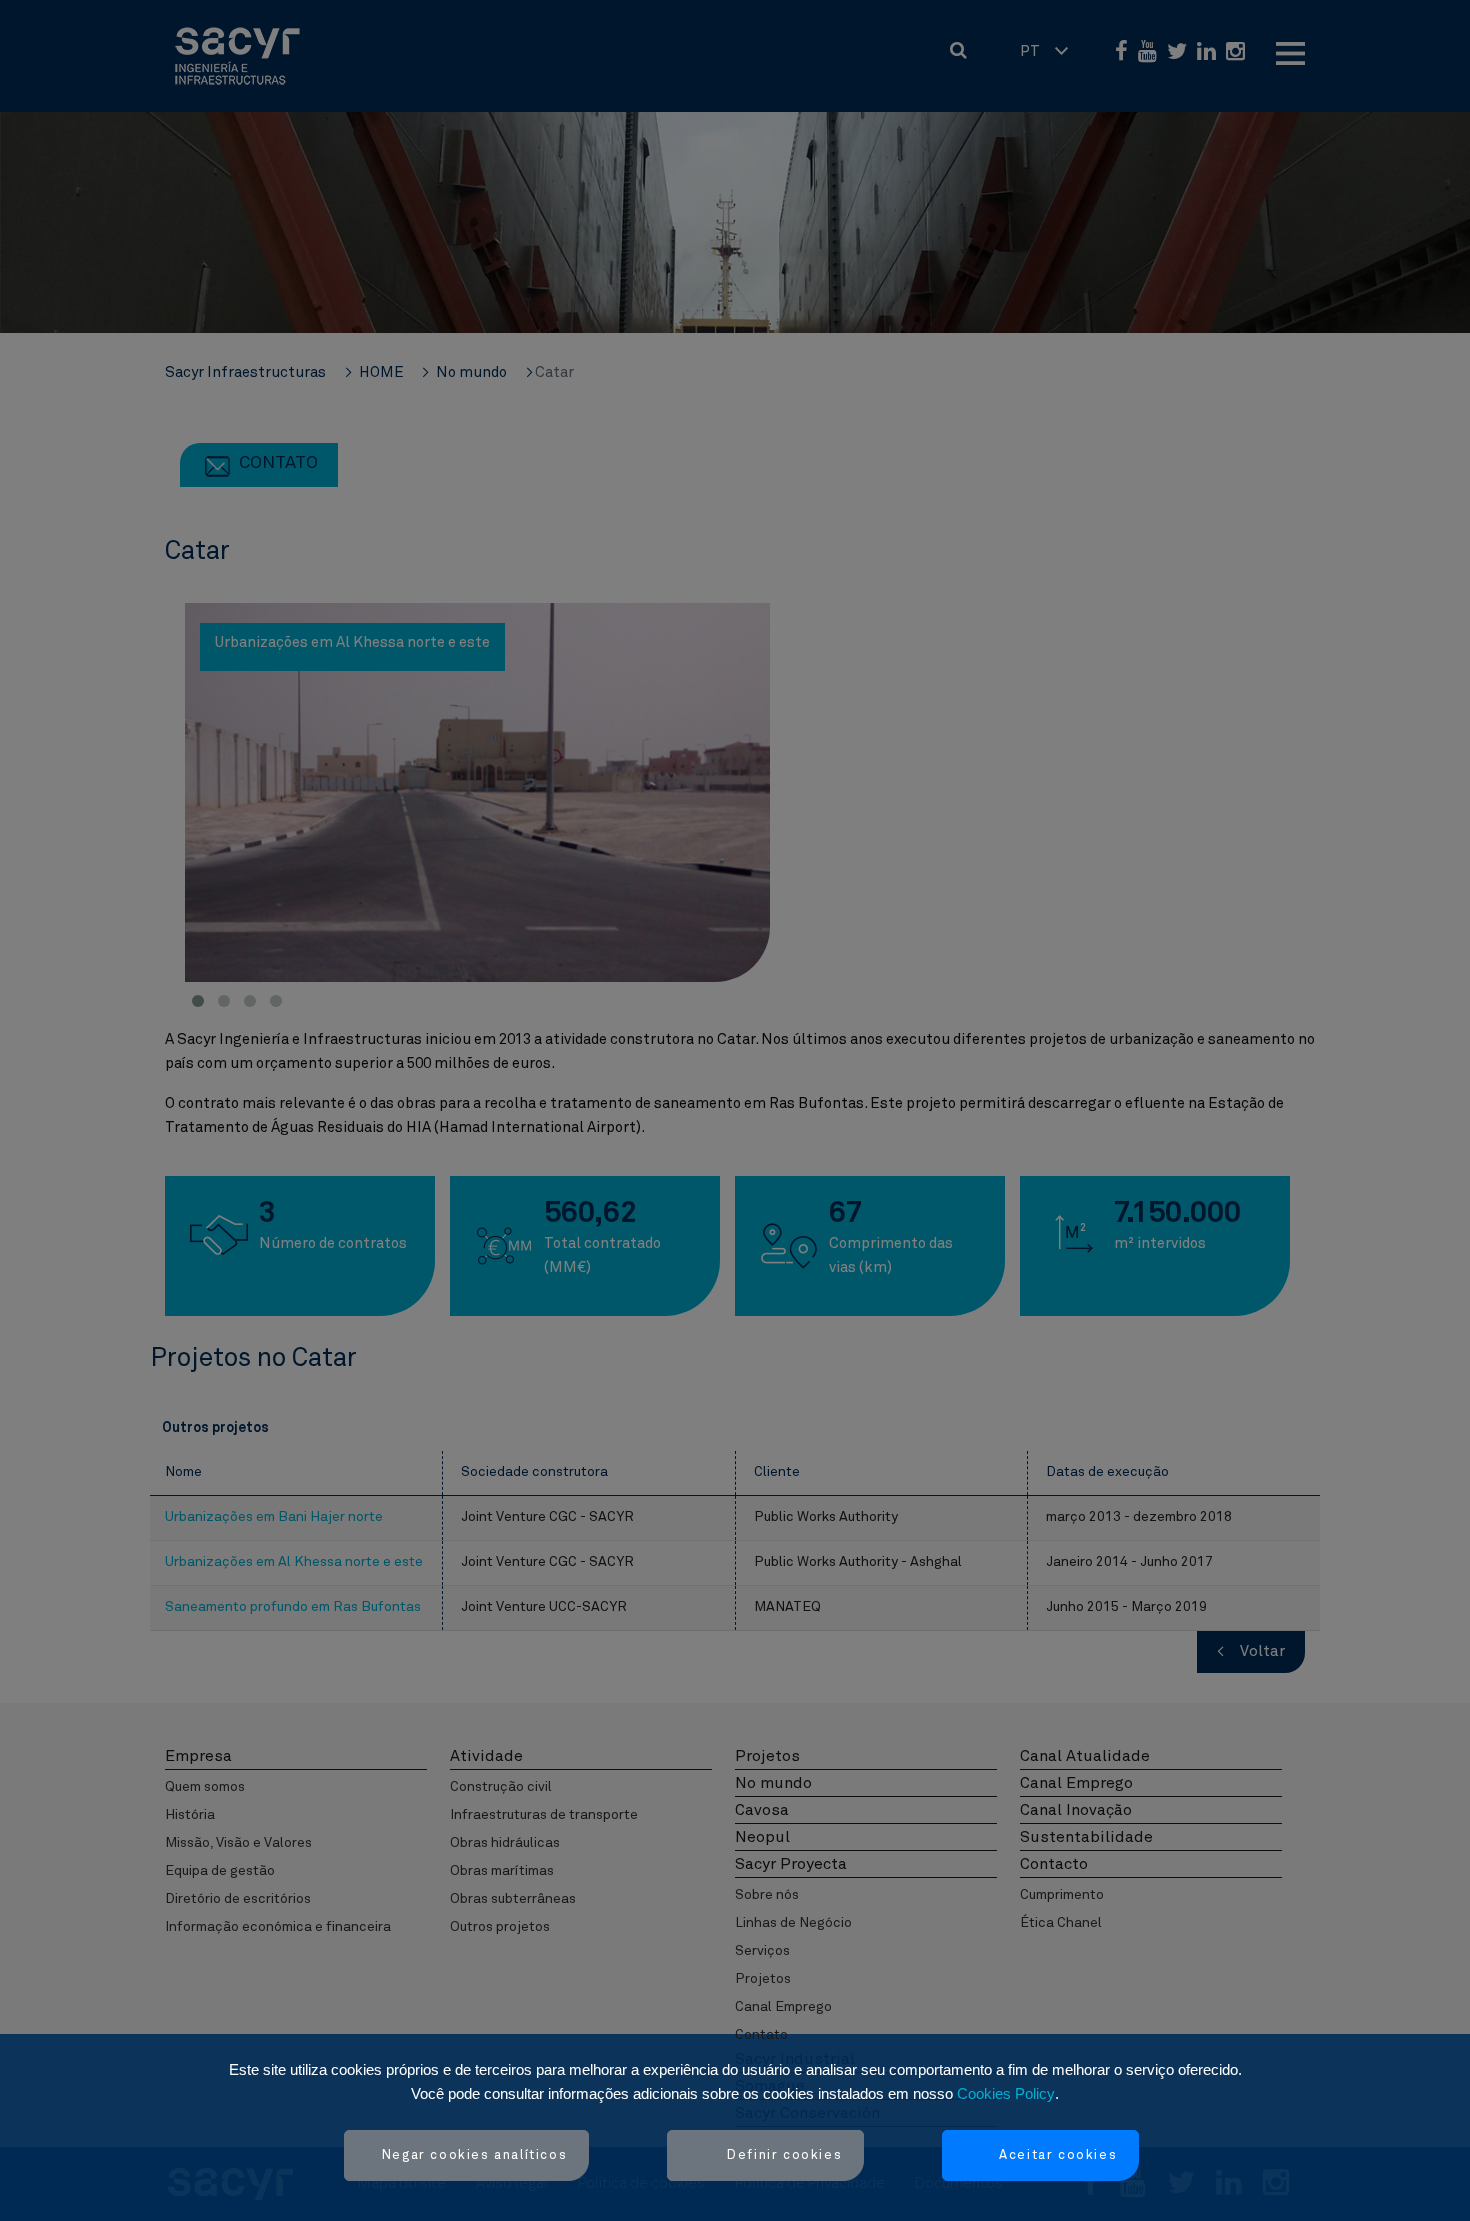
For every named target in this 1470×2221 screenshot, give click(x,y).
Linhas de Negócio (793, 1923)
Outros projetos (500, 1927)
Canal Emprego (783, 2007)
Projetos (763, 1979)
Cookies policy (1006, 2093)
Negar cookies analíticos (474, 2155)
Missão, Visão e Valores (238, 1843)
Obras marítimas (502, 1871)
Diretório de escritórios (238, 1899)
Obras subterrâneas (513, 1899)
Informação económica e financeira (278, 1927)
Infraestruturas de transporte (544, 1815)
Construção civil (501, 1787)
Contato (761, 2035)
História (190, 1815)
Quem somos (205, 1787)
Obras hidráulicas (505, 1843)
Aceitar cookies (1058, 2155)
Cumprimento (1062, 1895)
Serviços (762, 1951)
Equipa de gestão (220, 1871)
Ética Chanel (1061, 1923)
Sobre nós (767, 1895)
